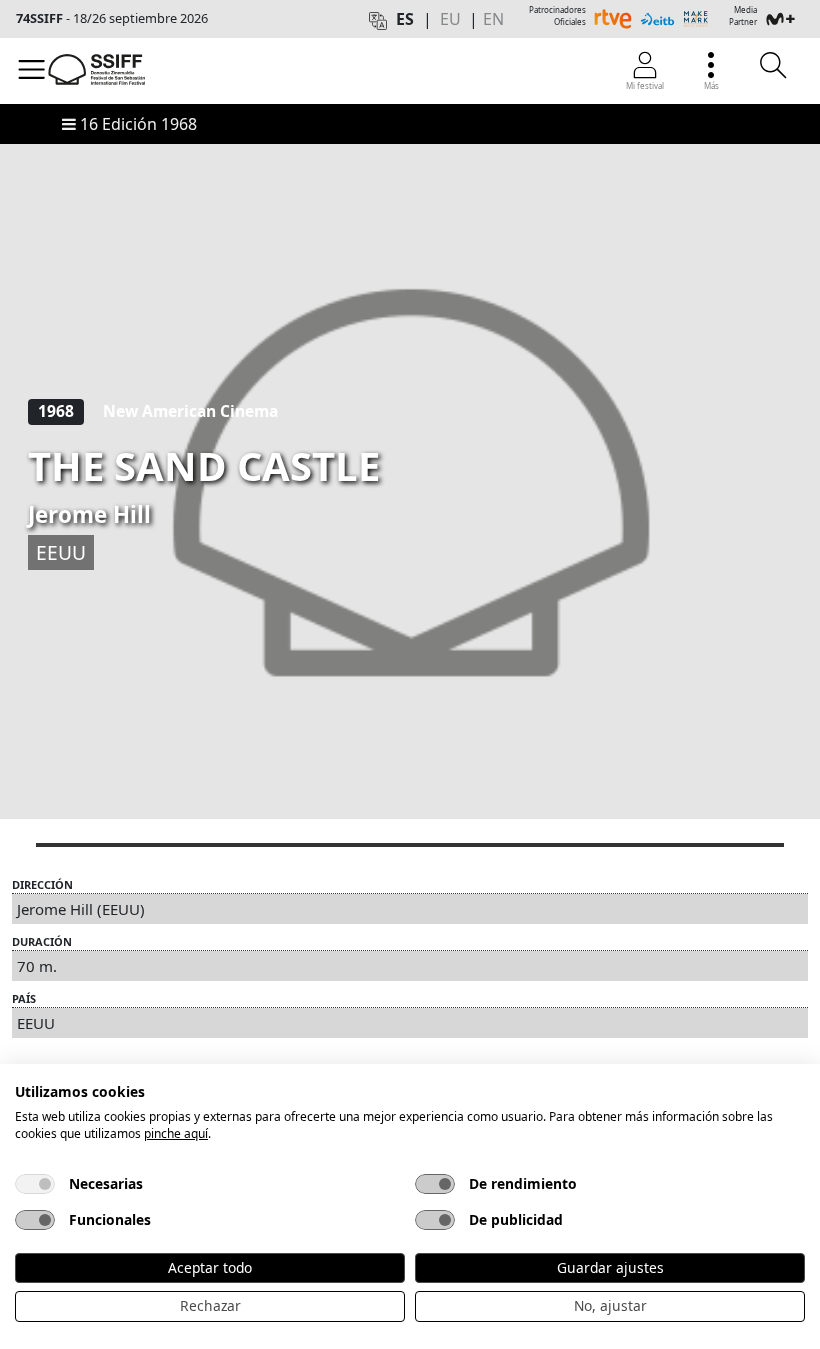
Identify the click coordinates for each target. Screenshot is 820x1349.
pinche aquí (176, 1133)
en (493, 19)
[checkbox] (35, 1184)
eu (450, 19)
